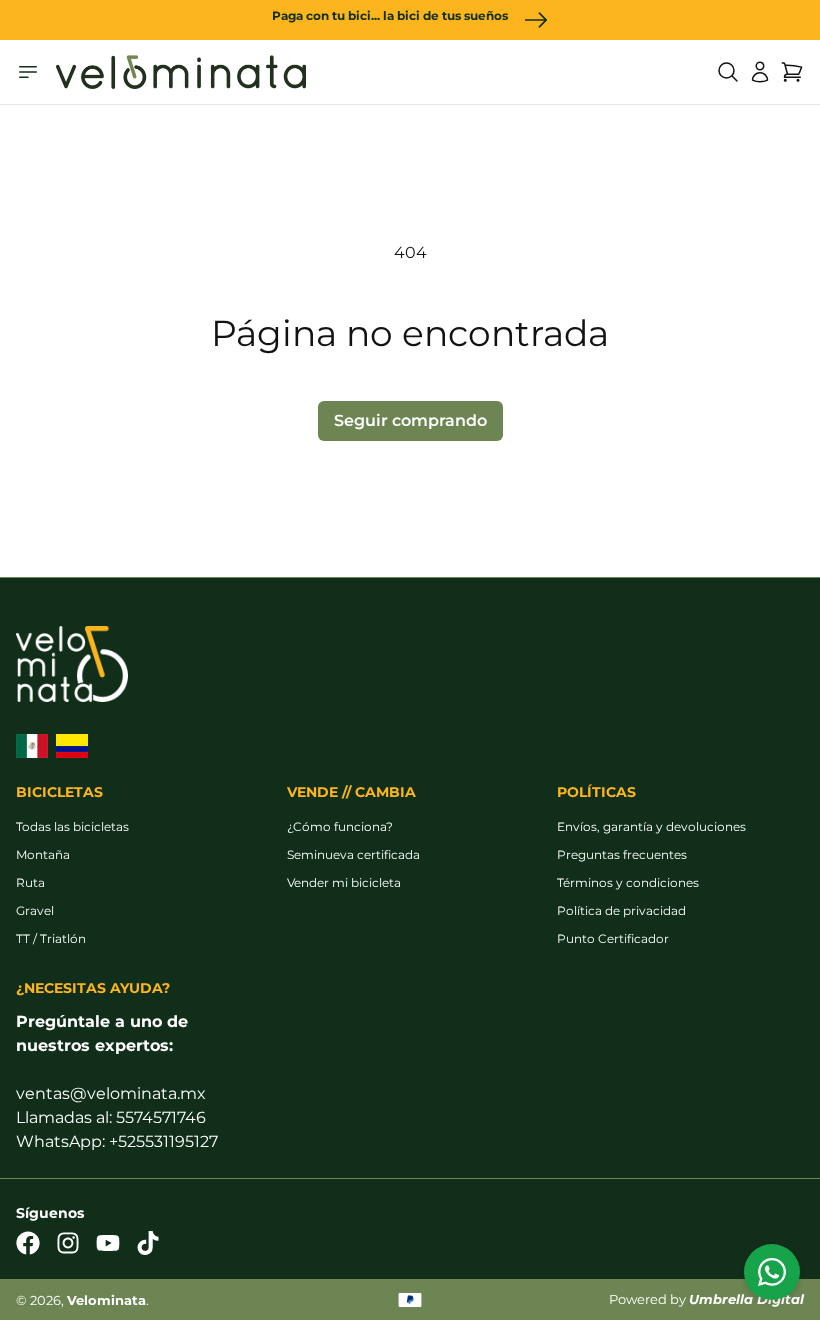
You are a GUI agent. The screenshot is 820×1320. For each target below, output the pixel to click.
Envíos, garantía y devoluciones (651, 826)
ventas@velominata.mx (111, 1093)
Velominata (106, 1300)
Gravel (35, 910)
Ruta (30, 882)
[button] (728, 72)
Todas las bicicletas (72, 826)
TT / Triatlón (51, 938)
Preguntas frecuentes (622, 854)
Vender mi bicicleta (344, 882)
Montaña (43, 854)
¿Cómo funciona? (340, 826)
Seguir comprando (410, 420)
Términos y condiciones (628, 882)
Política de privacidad (621, 910)
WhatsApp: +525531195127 (117, 1141)
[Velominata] (181, 72)
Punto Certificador (613, 938)
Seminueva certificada (353, 854)
